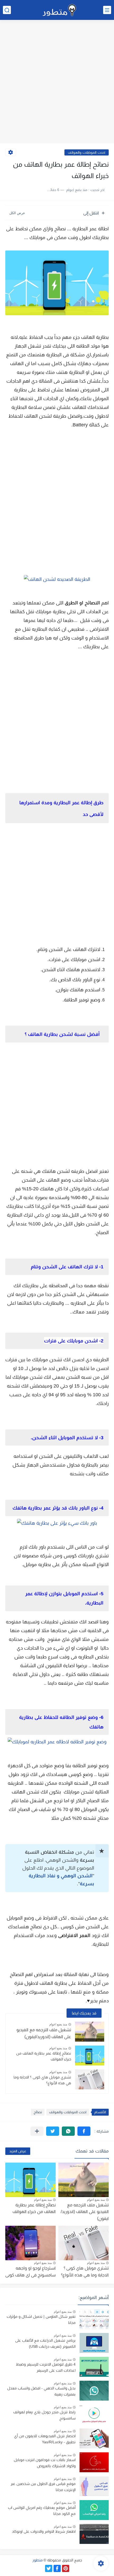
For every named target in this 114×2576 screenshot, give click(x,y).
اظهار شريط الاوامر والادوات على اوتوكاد (44, 2531)
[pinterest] (66, 2568)
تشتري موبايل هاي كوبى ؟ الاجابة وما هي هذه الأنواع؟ (42, 2080)
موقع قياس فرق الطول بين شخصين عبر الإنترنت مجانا (43, 2487)
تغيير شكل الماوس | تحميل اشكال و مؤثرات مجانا (41, 2319)
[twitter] (49, 2568)
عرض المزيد (18, 2151)
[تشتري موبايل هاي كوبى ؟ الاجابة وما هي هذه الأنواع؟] (90, 2079)
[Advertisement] (57, 82)
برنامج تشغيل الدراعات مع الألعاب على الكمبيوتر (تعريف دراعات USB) (45, 2343)
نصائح (38, 2112)
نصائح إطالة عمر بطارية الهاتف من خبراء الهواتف (44, 2056)
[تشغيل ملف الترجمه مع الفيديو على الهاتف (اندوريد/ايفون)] (90, 2032)
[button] (84, 2131)
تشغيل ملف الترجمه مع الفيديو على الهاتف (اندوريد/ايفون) (85, 2212)
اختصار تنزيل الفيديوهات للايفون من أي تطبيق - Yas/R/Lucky (45, 2439)
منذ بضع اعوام (58, 2024)
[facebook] (57, 2568)
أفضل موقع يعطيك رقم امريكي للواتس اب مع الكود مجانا (42, 2510)
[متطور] (60, 10)
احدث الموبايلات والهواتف (87, 152)
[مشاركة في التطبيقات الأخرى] (37, 2131)
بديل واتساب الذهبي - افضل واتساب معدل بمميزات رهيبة (41, 2391)
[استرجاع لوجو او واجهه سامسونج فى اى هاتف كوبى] (30, 2243)
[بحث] (7, 10)
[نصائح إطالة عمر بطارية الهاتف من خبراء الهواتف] (90, 2056)
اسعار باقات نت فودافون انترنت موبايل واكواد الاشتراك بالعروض (45, 2463)
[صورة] (94, 2319)
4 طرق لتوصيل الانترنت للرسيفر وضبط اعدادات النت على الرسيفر (46, 2367)
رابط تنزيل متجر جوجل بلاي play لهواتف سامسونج (44, 2415)
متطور (38, 2560)
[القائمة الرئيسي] (107, 10)
